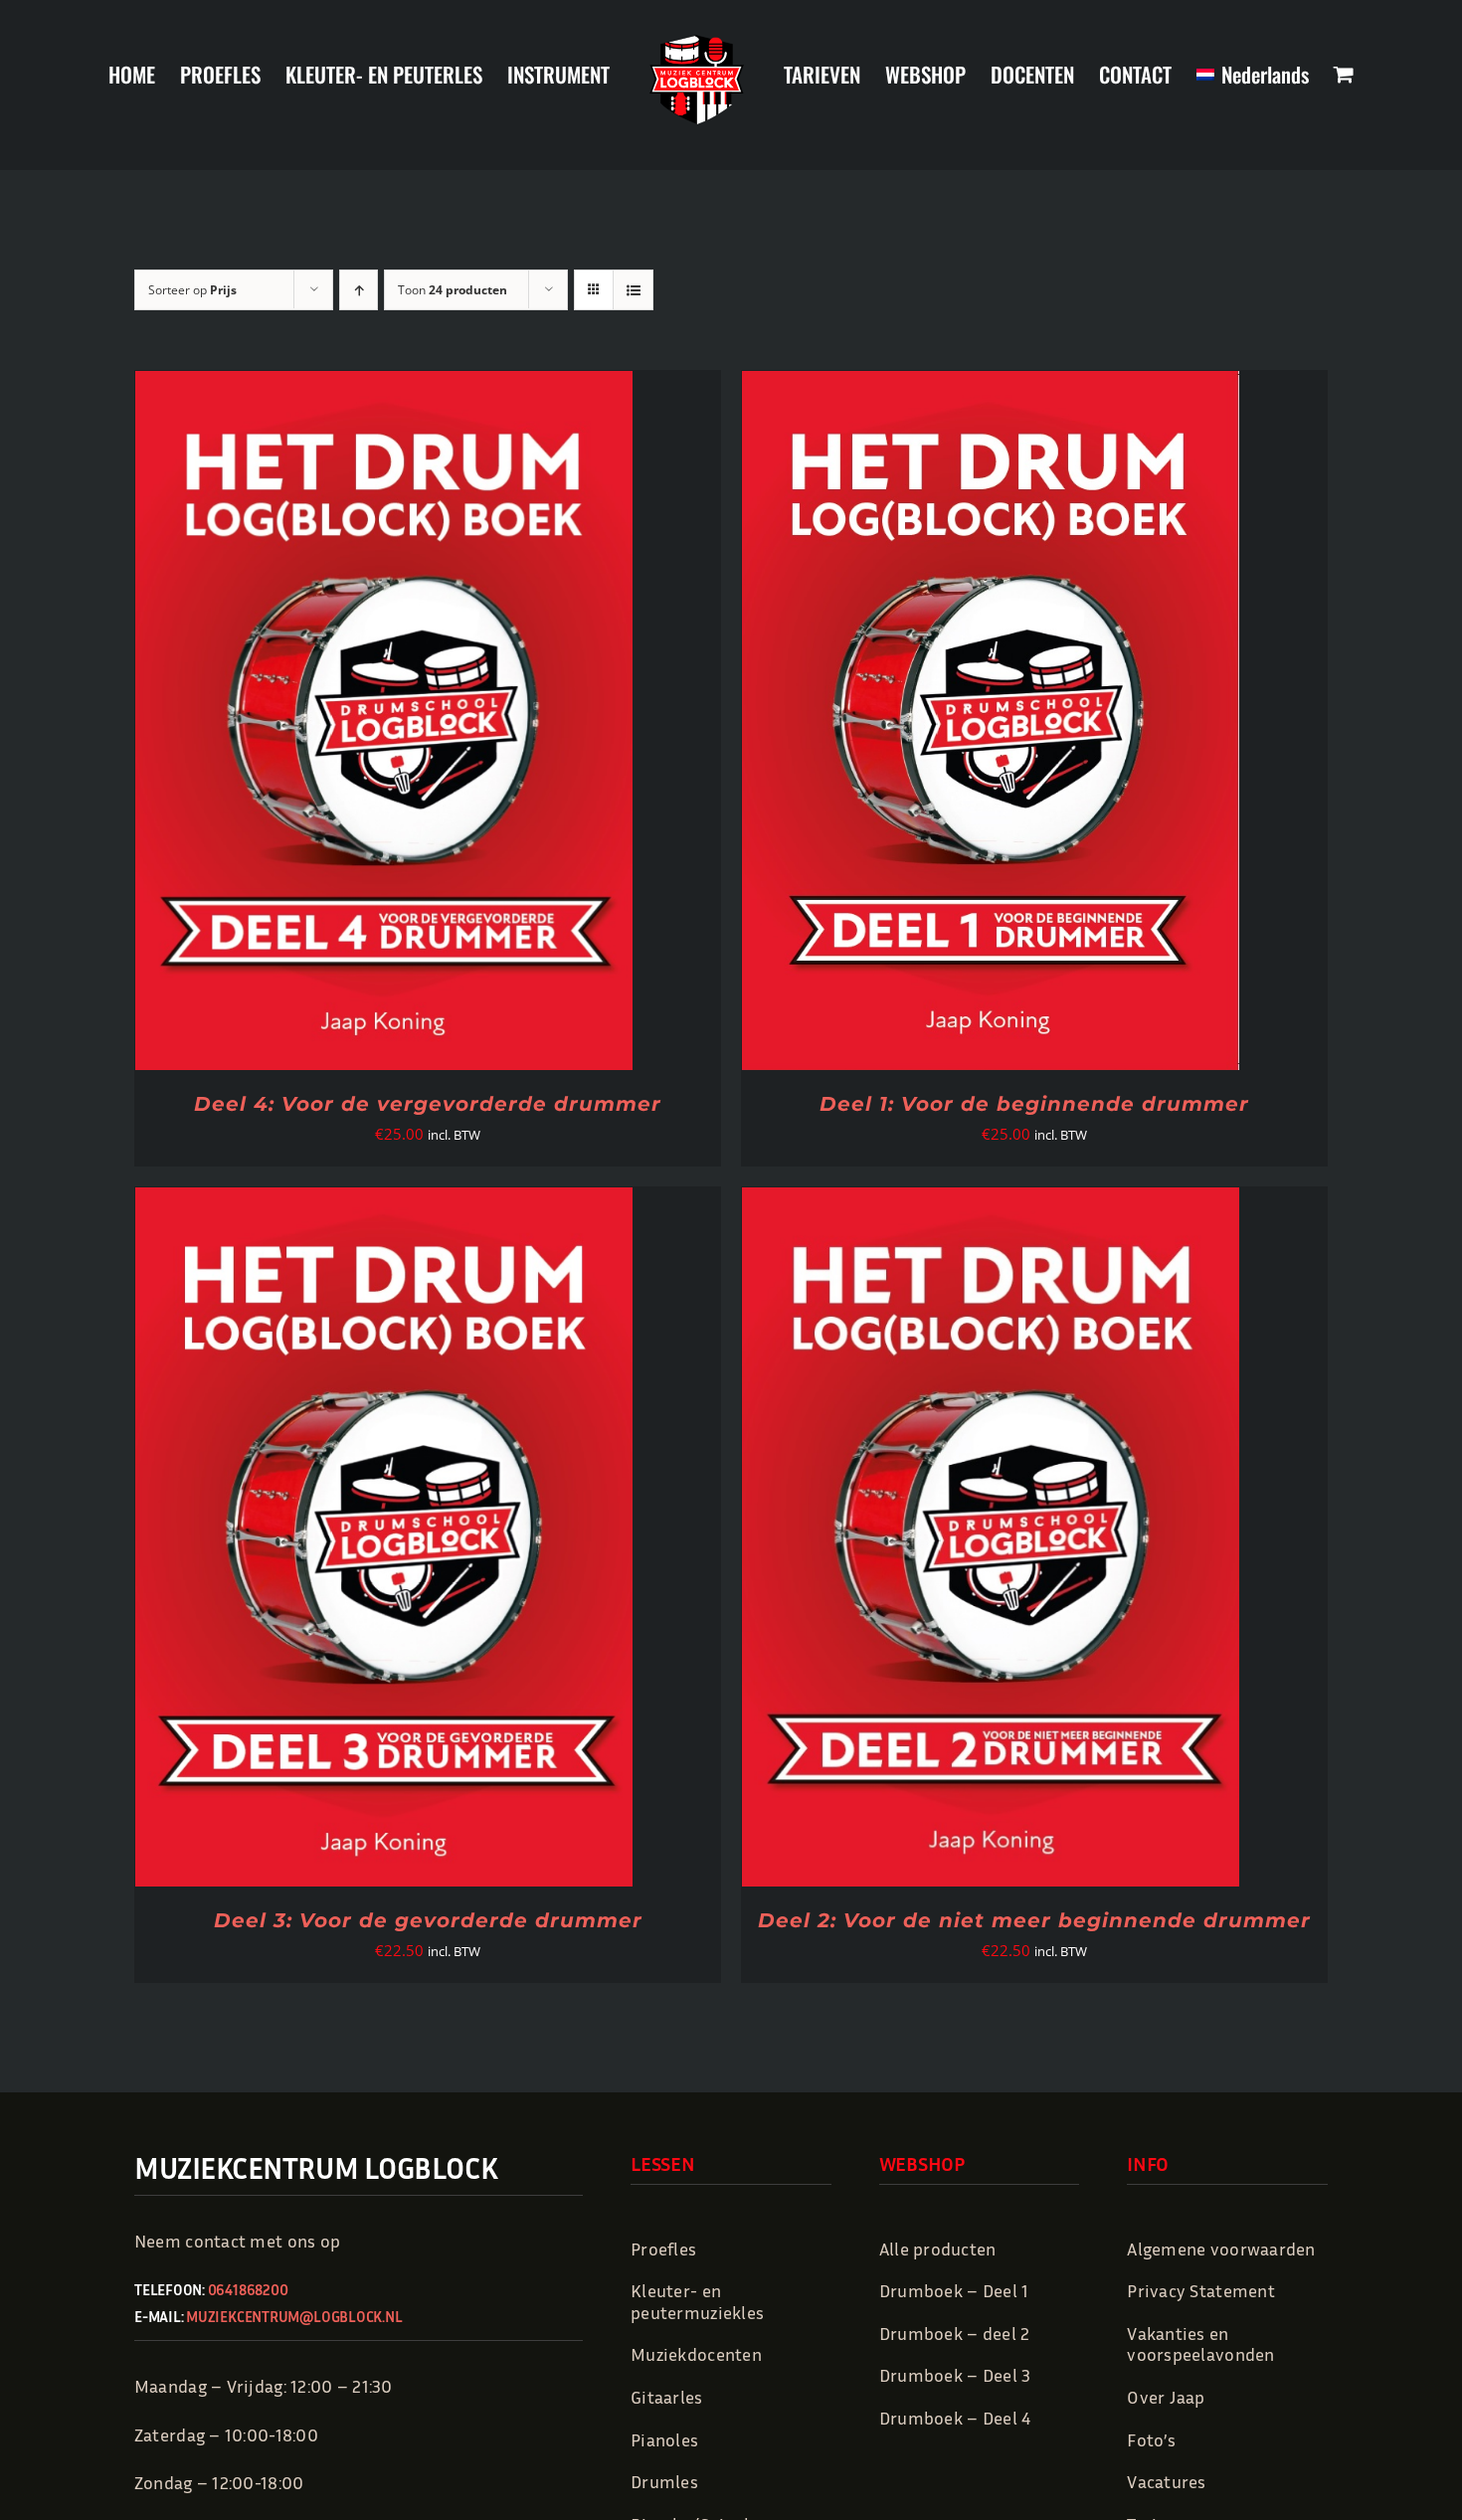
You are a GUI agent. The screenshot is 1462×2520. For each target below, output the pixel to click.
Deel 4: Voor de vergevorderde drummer (428, 1104)
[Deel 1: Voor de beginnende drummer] (991, 386)
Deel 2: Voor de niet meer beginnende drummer (1034, 1920)
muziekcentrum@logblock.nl (294, 2316)
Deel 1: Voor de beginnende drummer (1034, 1104)
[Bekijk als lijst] (633, 290)
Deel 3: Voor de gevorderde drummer (428, 1920)
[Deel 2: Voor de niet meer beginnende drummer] (991, 1202)
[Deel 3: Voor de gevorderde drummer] (384, 1202)
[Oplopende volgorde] (359, 290)
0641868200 (248, 2289)
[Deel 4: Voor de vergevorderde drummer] (384, 386)
